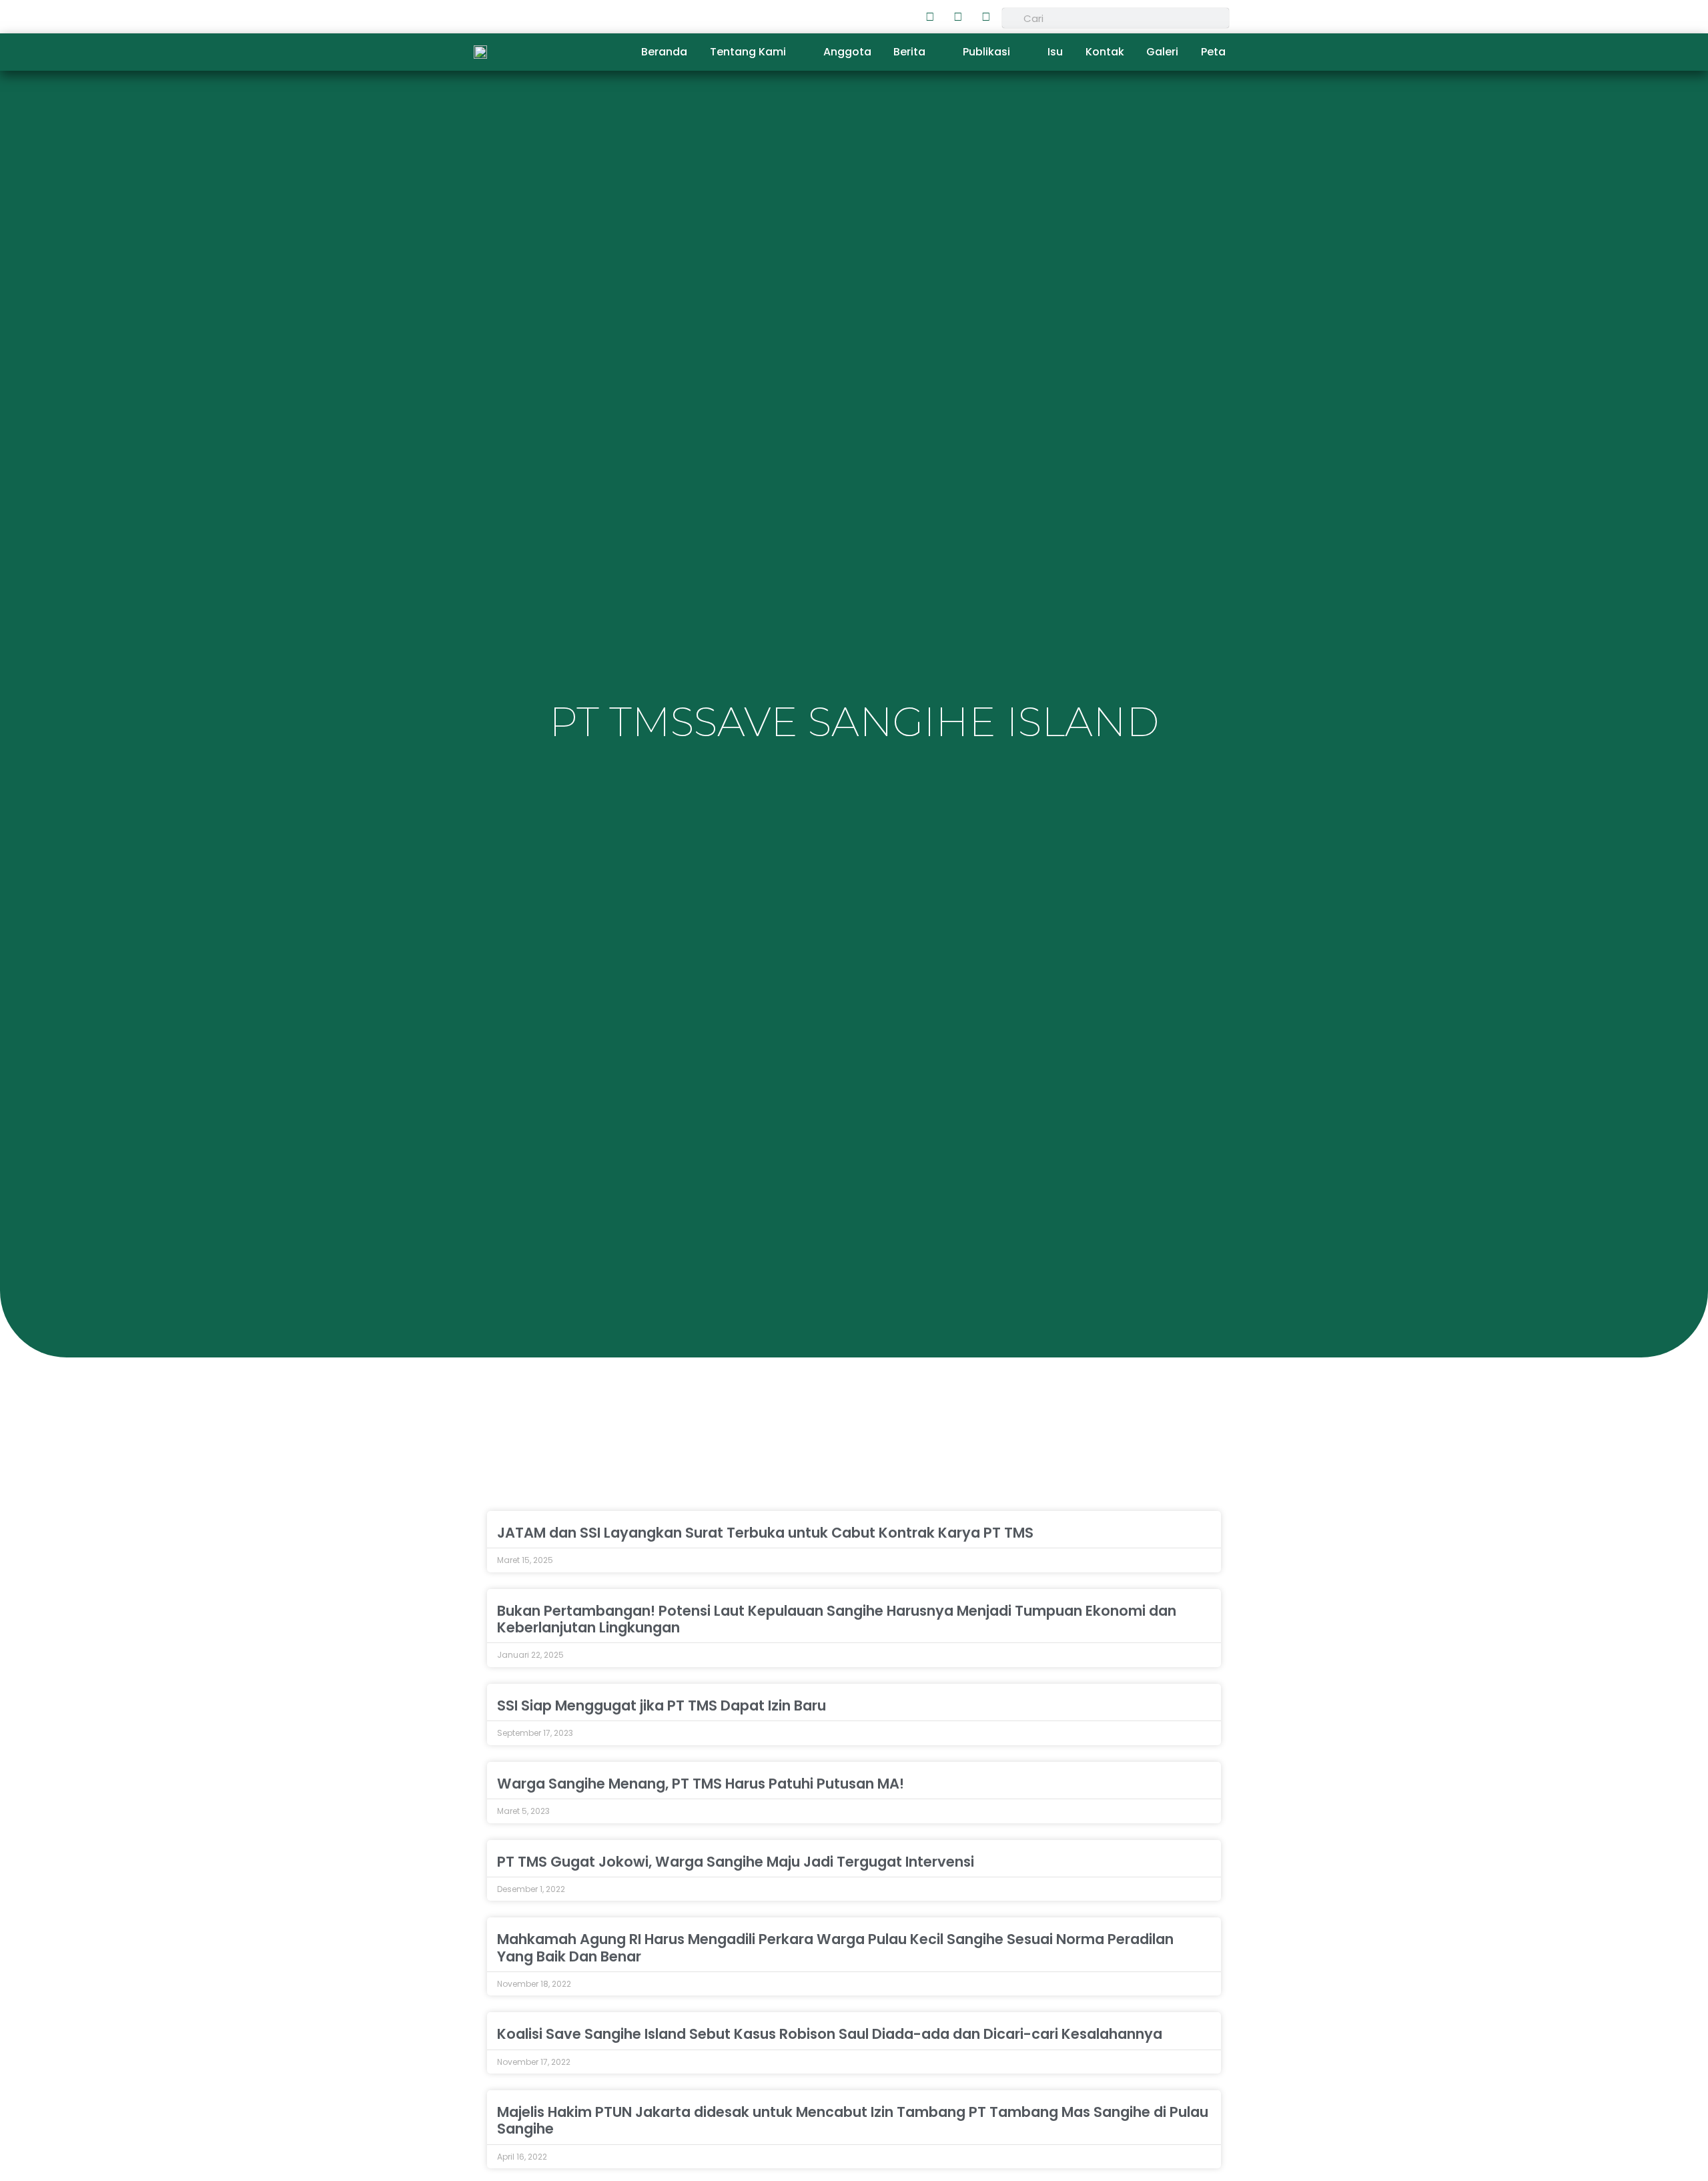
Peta (1213, 52)
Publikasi (986, 52)
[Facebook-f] (930, 17)
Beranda (664, 52)
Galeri (1162, 52)
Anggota (847, 52)
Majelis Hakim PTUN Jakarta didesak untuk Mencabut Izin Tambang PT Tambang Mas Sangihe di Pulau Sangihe (853, 2120)
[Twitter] (958, 17)
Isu (1055, 52)
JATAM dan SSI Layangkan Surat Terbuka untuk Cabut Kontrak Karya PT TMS (765, 1533)
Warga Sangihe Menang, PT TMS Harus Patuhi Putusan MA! (701, 1784)
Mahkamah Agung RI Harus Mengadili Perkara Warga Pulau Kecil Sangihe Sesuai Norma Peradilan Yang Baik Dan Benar (835, 1947)
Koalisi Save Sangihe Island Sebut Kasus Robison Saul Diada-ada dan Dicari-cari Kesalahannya (830, 2034)
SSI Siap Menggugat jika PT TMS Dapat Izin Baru (662, 1705)
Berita (909, 52)
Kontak (1105, 52)
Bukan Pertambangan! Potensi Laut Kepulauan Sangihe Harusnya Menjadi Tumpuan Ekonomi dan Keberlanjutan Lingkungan (837, 1619)
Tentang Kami (748, 52)
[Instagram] (986, 17)
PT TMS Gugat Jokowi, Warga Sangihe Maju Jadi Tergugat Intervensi (736, 1862)
